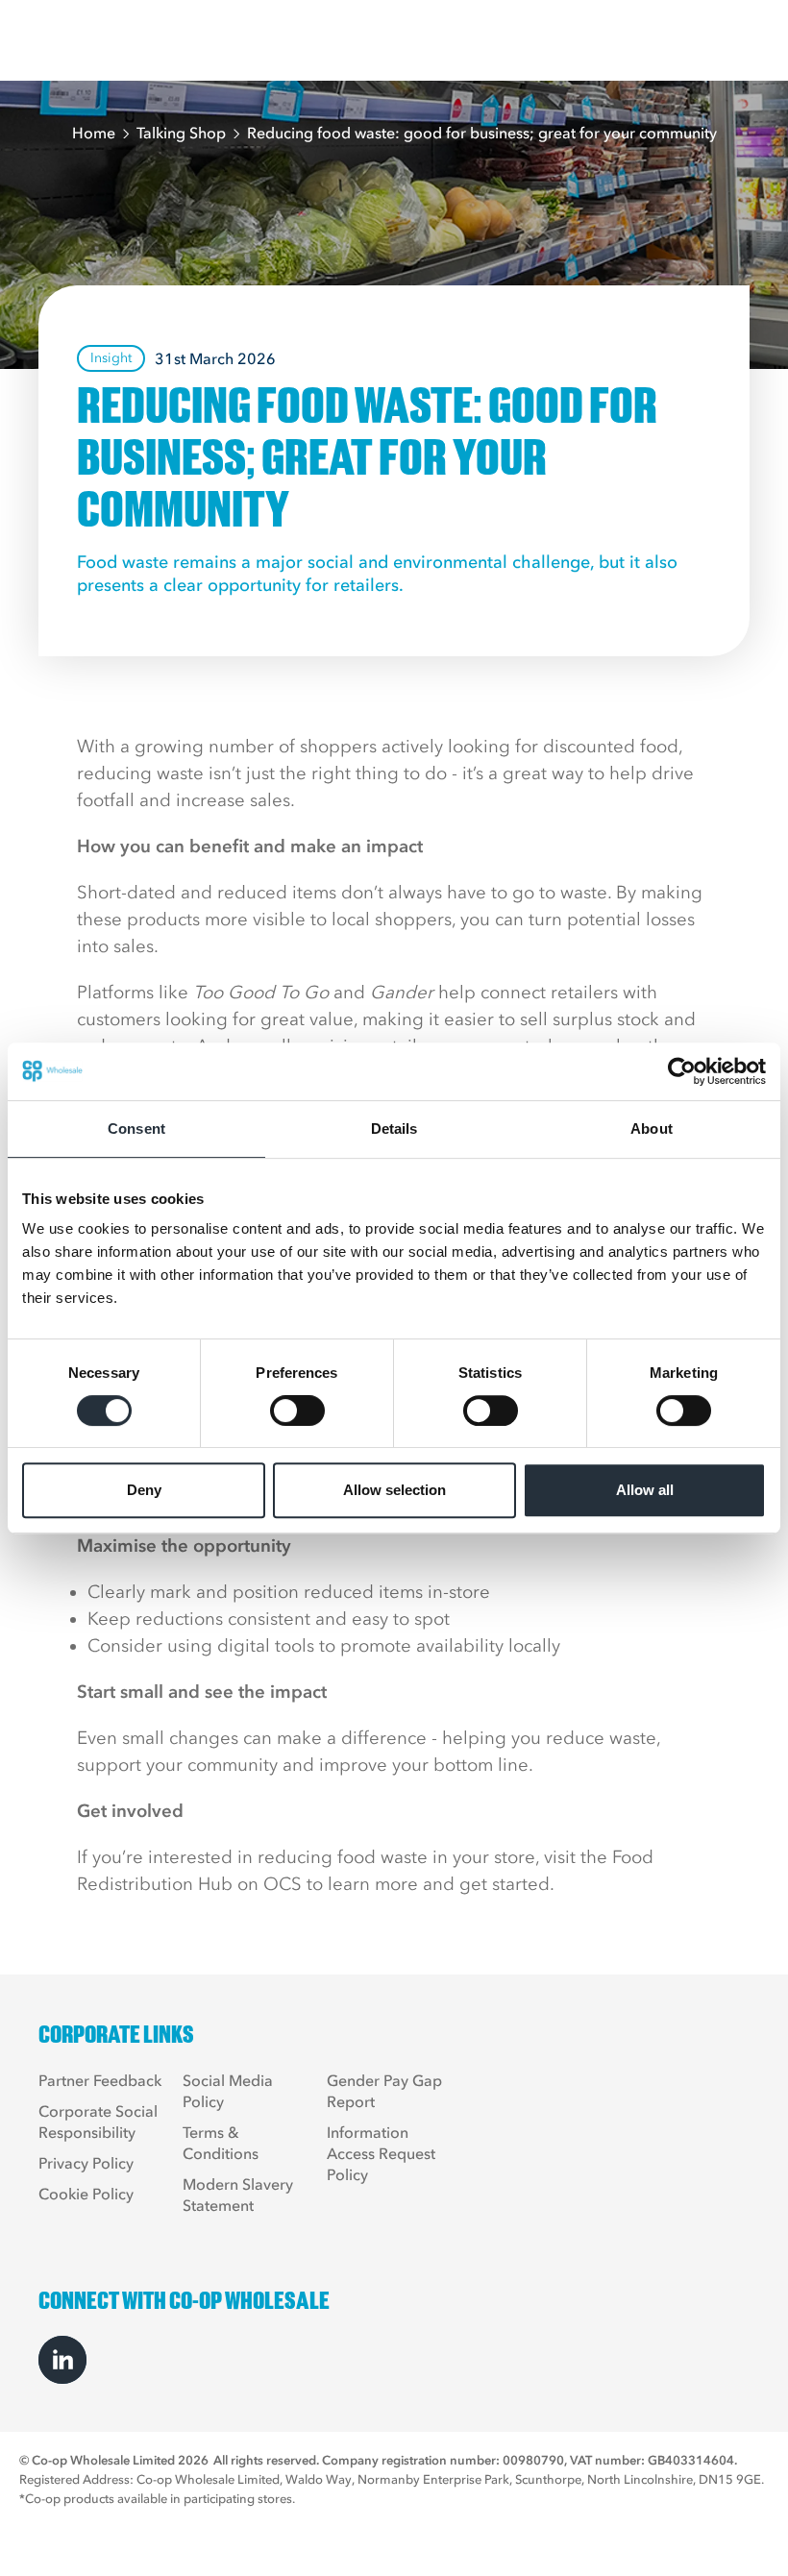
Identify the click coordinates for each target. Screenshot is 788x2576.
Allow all (645, 1490)
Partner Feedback (100, 2080)
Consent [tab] (136, 1129)
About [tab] (652, 1129)
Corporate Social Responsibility (98, 2122)
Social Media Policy (228, 2091)
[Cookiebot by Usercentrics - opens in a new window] (682, 1071)
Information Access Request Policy (381, 2153)
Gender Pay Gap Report (384, 2091)
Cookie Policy (86, 2194)
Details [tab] (394, 1129)
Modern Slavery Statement (238, 2195)
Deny (144, 1490)
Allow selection (394, 1490)
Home (94, 133)
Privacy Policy (86, 2163)
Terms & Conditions (221, 2143)
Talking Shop (181, 133)
